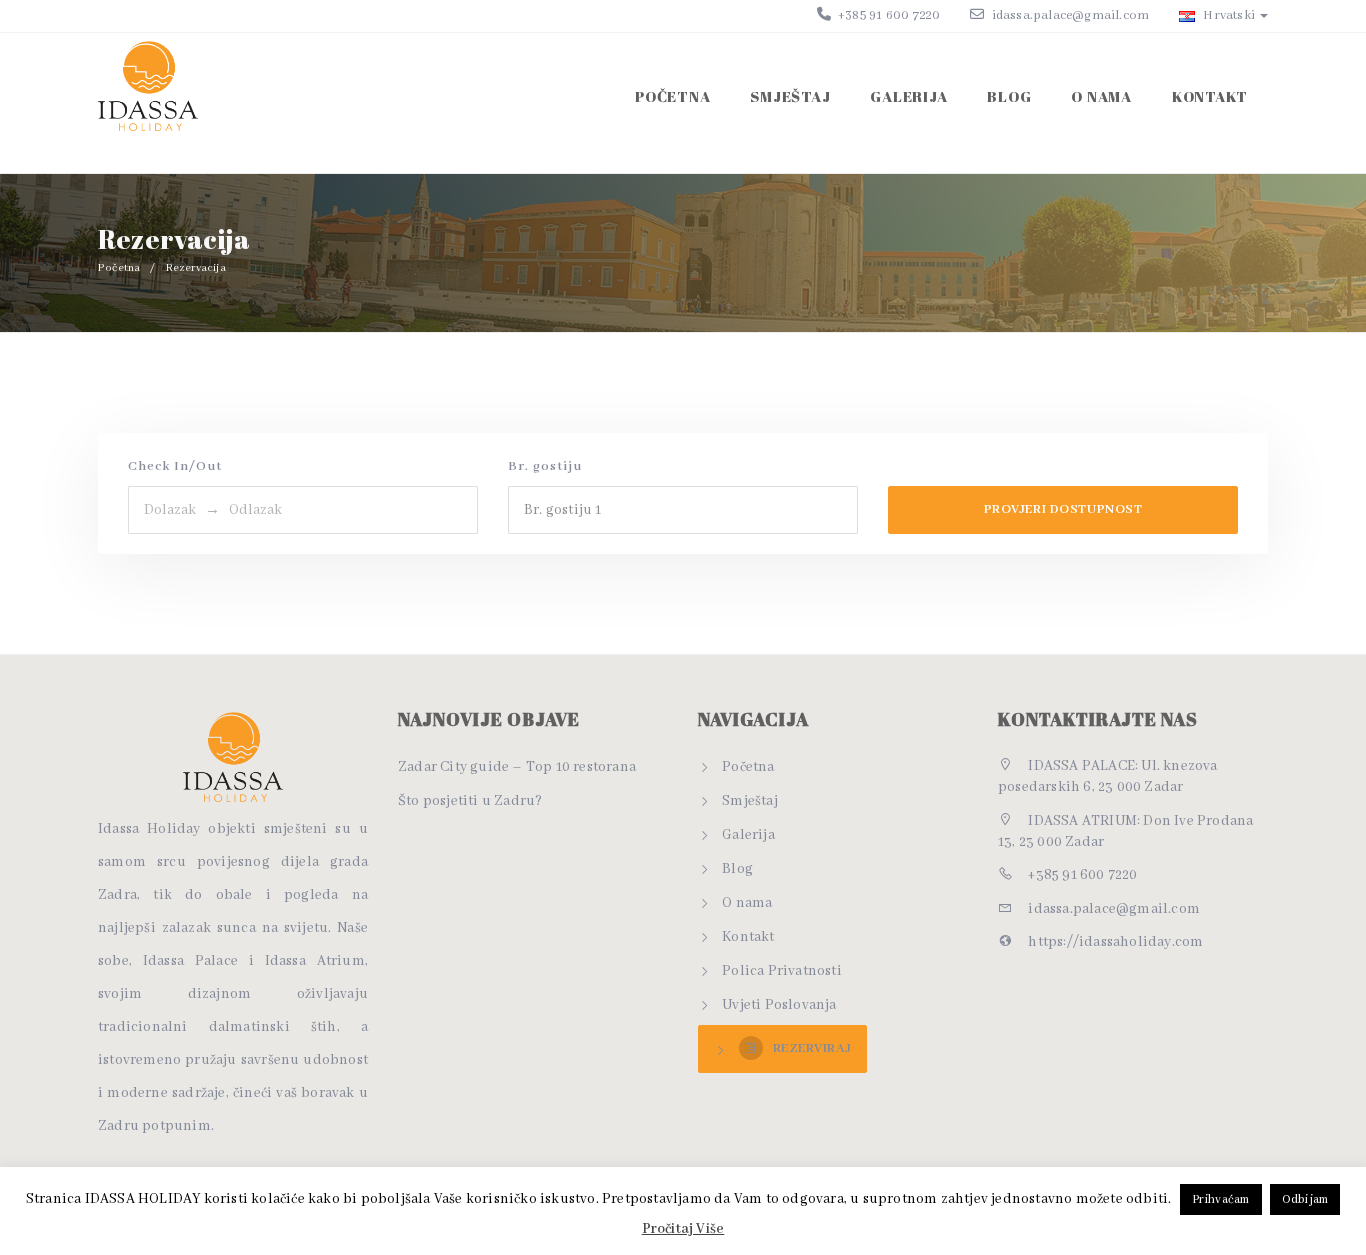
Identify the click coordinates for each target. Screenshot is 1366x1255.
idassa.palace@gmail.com (1071, 15)
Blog (737, 869)
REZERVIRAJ (812, 1048)
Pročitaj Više (683, 1229)
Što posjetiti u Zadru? (470, 801)
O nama (747, 903)
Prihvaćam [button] (1221, 1199)
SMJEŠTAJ (790, 96)
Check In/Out (175, 466)
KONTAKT (1210, 96)
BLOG (1009, 96)
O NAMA (1101, 96)
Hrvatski (1227, 15)
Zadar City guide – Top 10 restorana (517, 767)
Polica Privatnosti (782, 971)
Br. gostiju (545, 466)
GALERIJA (908, 96)
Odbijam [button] (1305, 1199)
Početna (672, 96)
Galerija (748, 835)
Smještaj (750, 801)
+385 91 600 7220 (887, 15)
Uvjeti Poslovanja (779, 1005)
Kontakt (748, 937)
